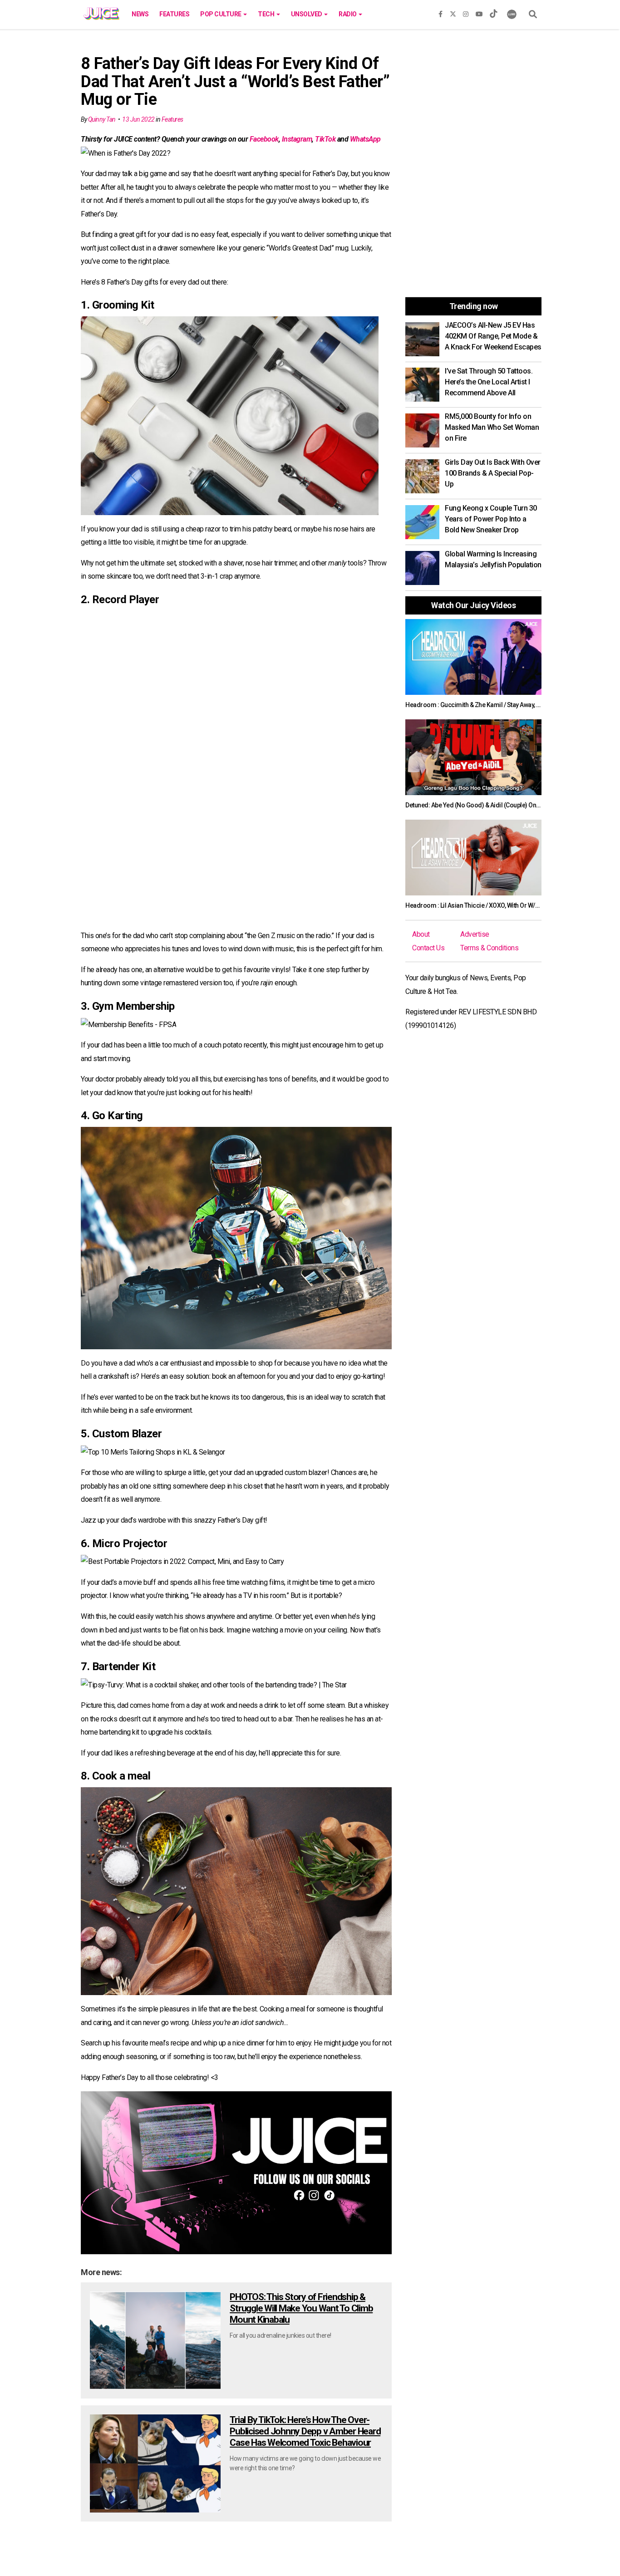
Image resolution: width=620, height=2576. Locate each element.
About (421, 934)
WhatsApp (365, 139)
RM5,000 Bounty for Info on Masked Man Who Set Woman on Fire (492, 427)
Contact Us (428, 948)
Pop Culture (221, 14)
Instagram (297, 139)
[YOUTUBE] (479, 12)
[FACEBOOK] (440, 12)
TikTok (325, 139)
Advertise (475, 934)
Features (174, 14)
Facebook (264, 139)
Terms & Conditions (489, 948)
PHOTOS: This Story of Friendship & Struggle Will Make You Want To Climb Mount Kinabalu (301, 2308)
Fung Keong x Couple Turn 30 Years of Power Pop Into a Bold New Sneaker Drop (491, 519)
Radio (348, 14)
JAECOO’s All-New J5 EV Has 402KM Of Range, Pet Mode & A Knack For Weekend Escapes (493, 336)
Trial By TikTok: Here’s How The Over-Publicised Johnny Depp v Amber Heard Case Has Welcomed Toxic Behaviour (305, 2431)
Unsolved (307, 14)
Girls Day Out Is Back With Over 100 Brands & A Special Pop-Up (493, 473)
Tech (267, 14)
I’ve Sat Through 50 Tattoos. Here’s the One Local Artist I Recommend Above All (489, 382)
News (140, 14)
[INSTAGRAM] (466, 12)
